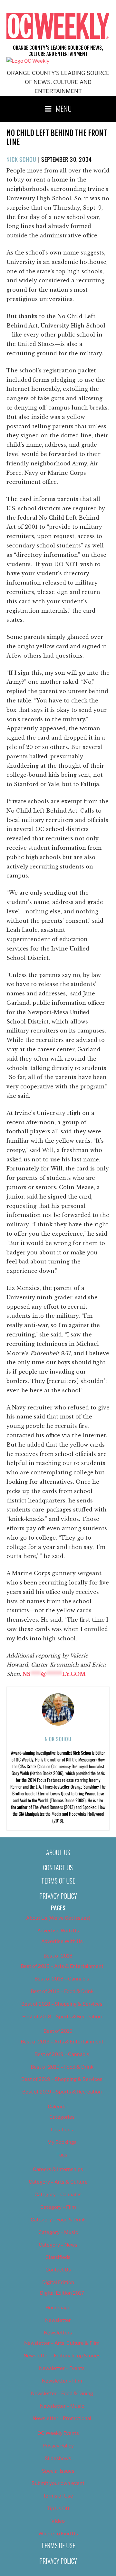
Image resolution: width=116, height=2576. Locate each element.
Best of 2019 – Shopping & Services (62, 2079)
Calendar (58, 2107)
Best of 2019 (58, 2031)
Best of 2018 (58, 1956)
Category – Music (58, 2232)
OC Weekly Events (58, 2433)
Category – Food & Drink (58, 2220)
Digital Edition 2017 (62, 2293)
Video (58, 2521)
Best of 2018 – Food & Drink (62, 1991)
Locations (62, 2130)
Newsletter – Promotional (62, 2418)
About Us (58, 1852)
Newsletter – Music (62, 2406)
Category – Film (58, 2207)
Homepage (58, 2308)
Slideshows (58, 2458)
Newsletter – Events (62, 2368)
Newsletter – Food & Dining (62, 2394)
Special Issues (58, 2471)
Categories (62, 2117)
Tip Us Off (58, 2508)
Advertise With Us (58, 1931)
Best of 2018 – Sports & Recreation (62, 2017)
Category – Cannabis (58, 2195)
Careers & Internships (58, 2169)
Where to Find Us (58, 2534)
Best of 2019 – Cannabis (62, 2054)
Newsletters (58, 2333)
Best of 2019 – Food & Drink (62, 2067)
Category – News (58, 2245)
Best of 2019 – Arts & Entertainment (62, 2042)
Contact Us (58, 1867)
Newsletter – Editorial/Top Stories (62, 2356)
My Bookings (62, 2142)
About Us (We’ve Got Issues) (58, 1918)
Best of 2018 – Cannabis (62, 1979)
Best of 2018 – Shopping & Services (62, 2004)
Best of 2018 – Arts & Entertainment (62, 1966)
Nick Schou (21, 159)
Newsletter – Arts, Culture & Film (62, 2343)
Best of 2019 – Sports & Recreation (62, 2092)
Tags (62, 2155)
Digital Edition (58, 2282)
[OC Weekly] (28, 61)
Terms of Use (58, 1881)
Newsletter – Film (62, 2381)
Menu (64, 108)
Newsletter (58, 2320)
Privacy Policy (58, 1896)
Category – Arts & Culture (58, 2182)
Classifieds (58, 2257)
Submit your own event (58, 2483)
